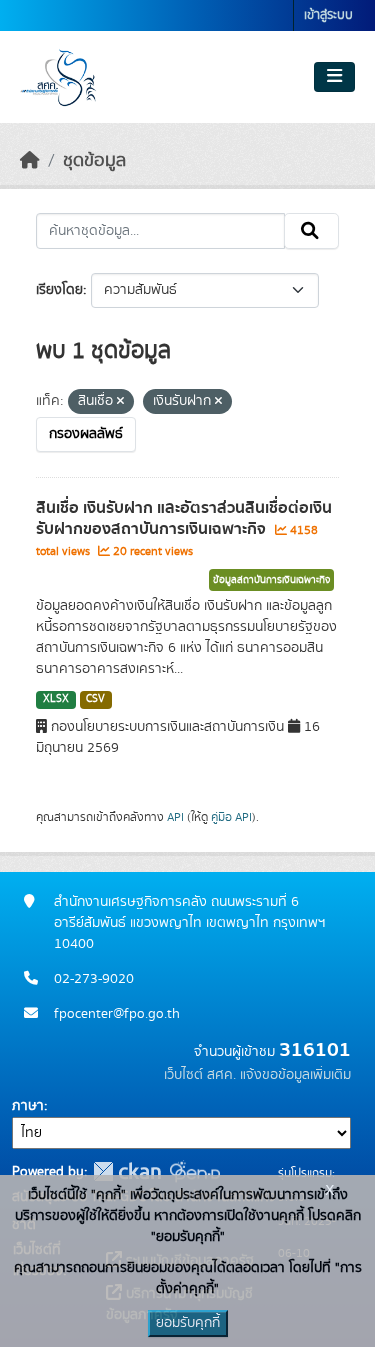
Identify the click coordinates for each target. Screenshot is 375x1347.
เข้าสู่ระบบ (328, 15)
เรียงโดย (59, 290)
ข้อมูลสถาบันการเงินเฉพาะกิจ (271, 580)
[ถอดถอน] (120, 402)
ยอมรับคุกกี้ (188, 1323)
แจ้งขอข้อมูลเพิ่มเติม (295, 1075)
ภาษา (28, 1106)
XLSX (56, 699)
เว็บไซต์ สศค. (200, 1075)
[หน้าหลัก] (30, 161)
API (175, 817)
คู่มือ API (231, 817)
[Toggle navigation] (334, 77)
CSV (95, 699)
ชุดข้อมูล (94, 161)
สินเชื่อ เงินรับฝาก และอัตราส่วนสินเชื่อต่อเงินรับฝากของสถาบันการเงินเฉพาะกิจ (184, 518)
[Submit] (311, 231)
